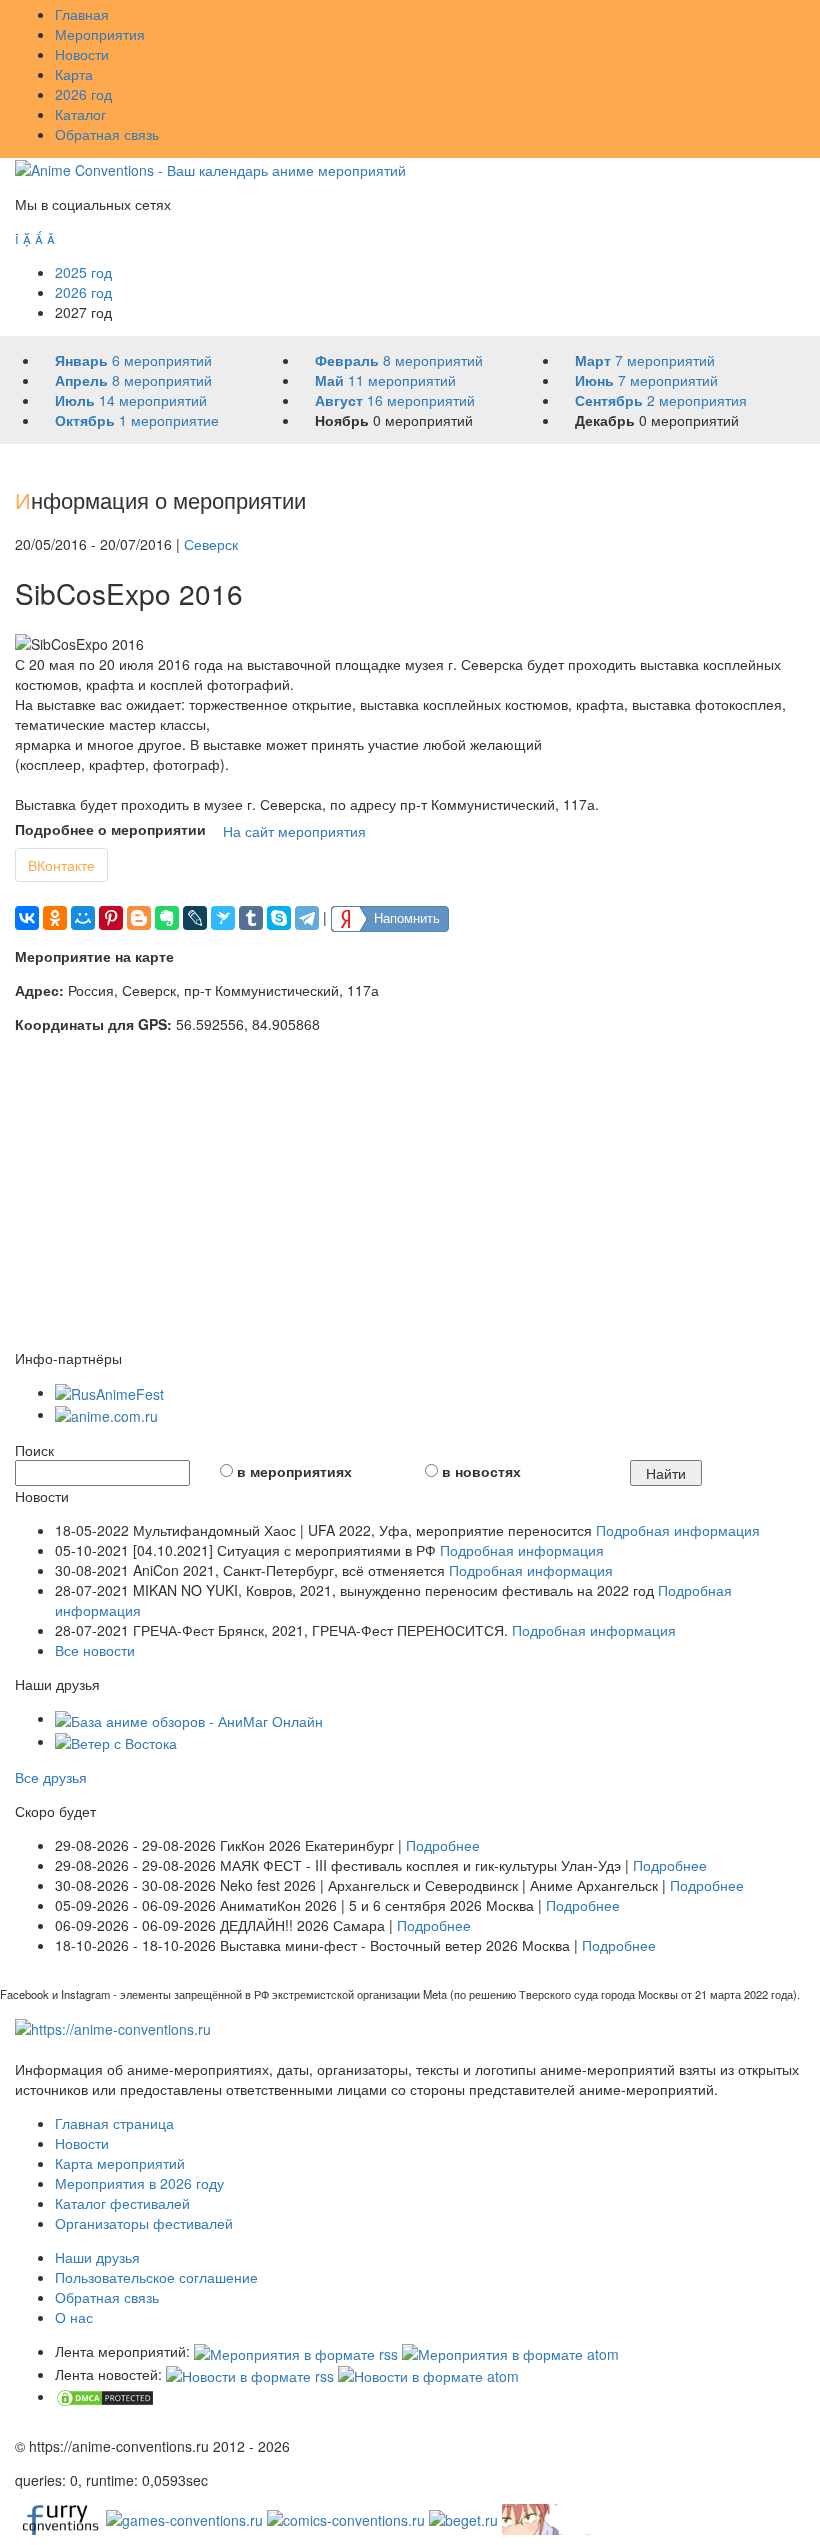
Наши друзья (97, 2257)
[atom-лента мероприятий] (510, 2351)
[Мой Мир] (83, 918)
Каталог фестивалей (122, 2203)
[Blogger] (139, 918)
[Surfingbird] (223, 918)
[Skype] (279, 918)
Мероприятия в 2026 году (139, 2183)
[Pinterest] (111, 918)
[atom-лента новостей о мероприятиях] (428, 2374)
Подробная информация (678, 1530)
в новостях (481, 1471)
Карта (74, 74)
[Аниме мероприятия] (113, 2027)
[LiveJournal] (195, 918)
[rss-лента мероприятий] (296, 2351)
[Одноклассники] (55, 918)
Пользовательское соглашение (156, 2277)
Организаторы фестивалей (144, 2223)
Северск (211, 544)
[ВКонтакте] (27, 918)
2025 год (83, 272)
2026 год (83, 94)
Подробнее (443, 1845)
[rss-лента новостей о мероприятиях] (250, 2374)
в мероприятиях (294, 1471)
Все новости (95, 1650)
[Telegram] (307, 918)
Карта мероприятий (120, 2163)
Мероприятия (100, 34)
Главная (82, 14)
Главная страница (114, 2123)
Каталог (80, 114)
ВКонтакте (61, 865)
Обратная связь (107, 134)
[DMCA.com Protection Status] (105, 2396)
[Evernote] (167, 918)
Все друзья (51, 1777)
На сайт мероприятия (294, 831)
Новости (82, 54)
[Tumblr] (251, 918)
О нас (74, 2317)
